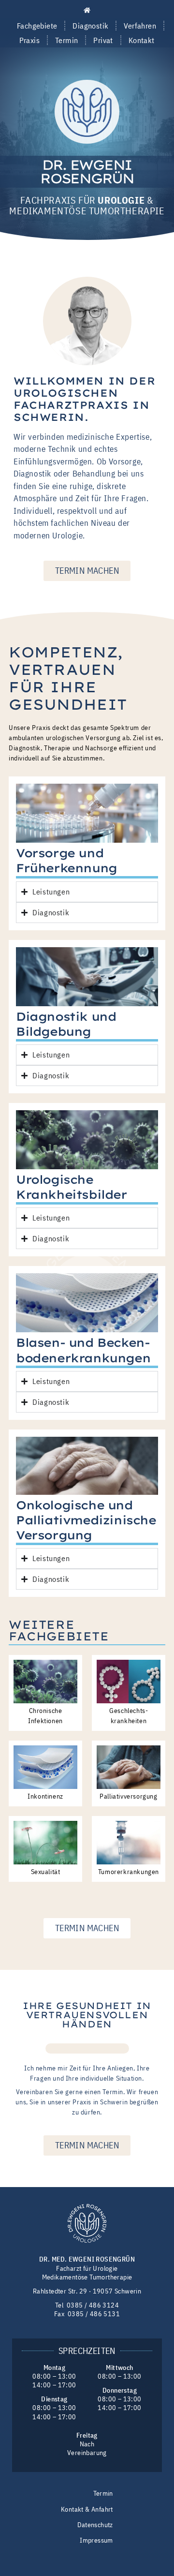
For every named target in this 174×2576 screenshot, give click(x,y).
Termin (66, 40)
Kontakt (142, 40)
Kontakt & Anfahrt (87, 2509)
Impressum (96, 2540)
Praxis (29, 40)
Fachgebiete (37, 26)
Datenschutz (95, 2525)
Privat (103, 40)
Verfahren (140, 26)
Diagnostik (90, 26)
